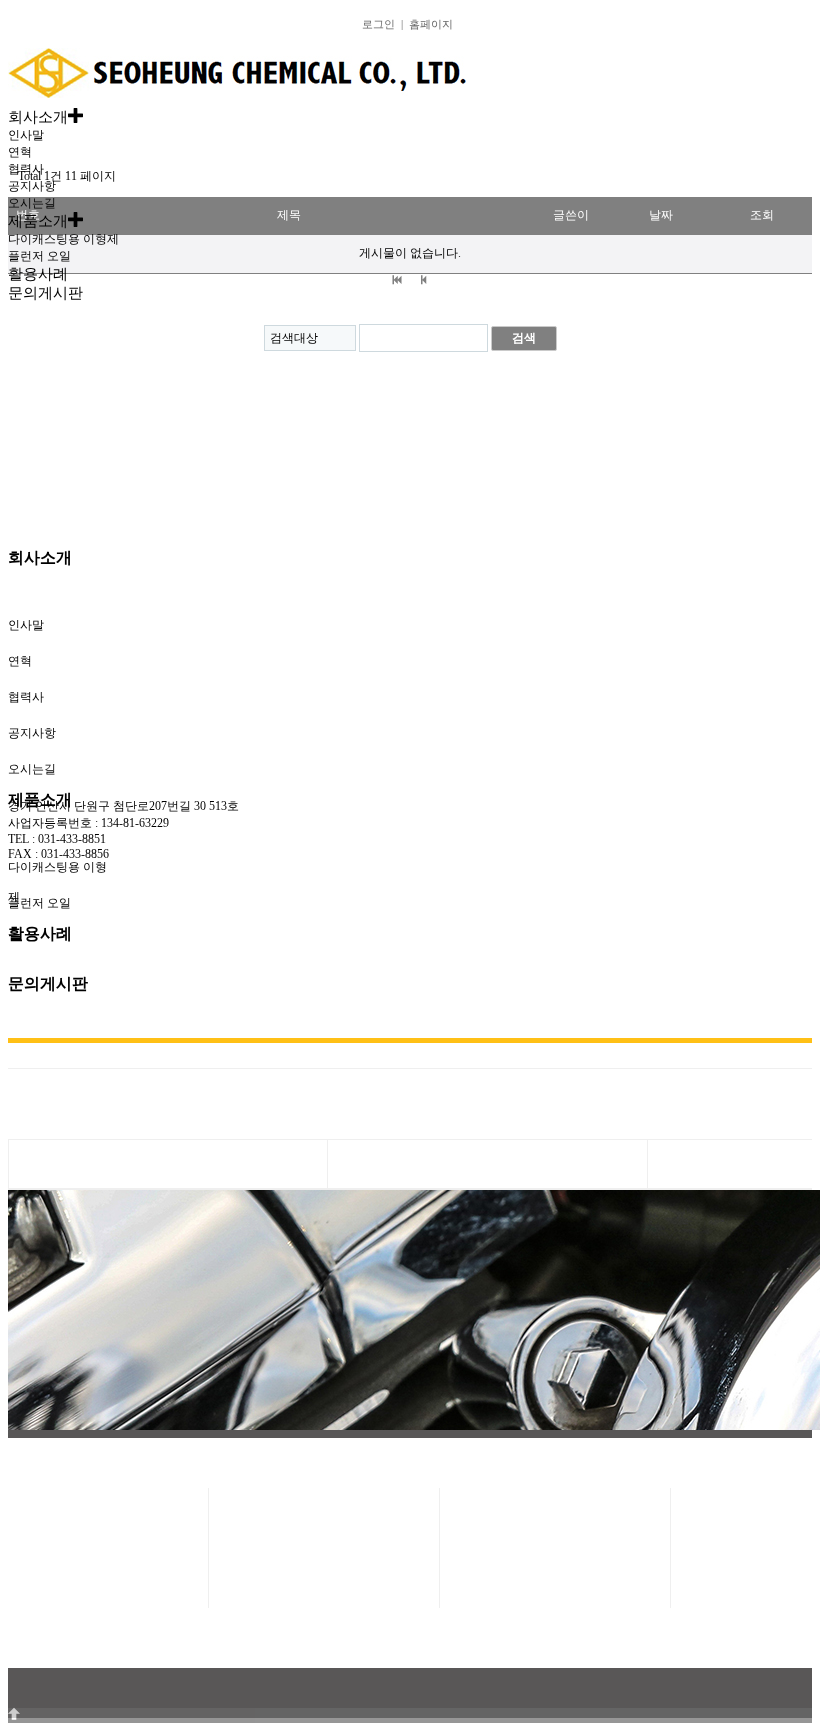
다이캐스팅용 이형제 (63, 239)
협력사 (26, 169)
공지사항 (32, 186)
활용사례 (40, 933)
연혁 (20, 152)
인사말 (26, 135)
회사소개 (40, 557)
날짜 (661, 215)
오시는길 (32, 203)
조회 (762, 215)
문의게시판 (48, 983)
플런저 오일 (39, 256)
